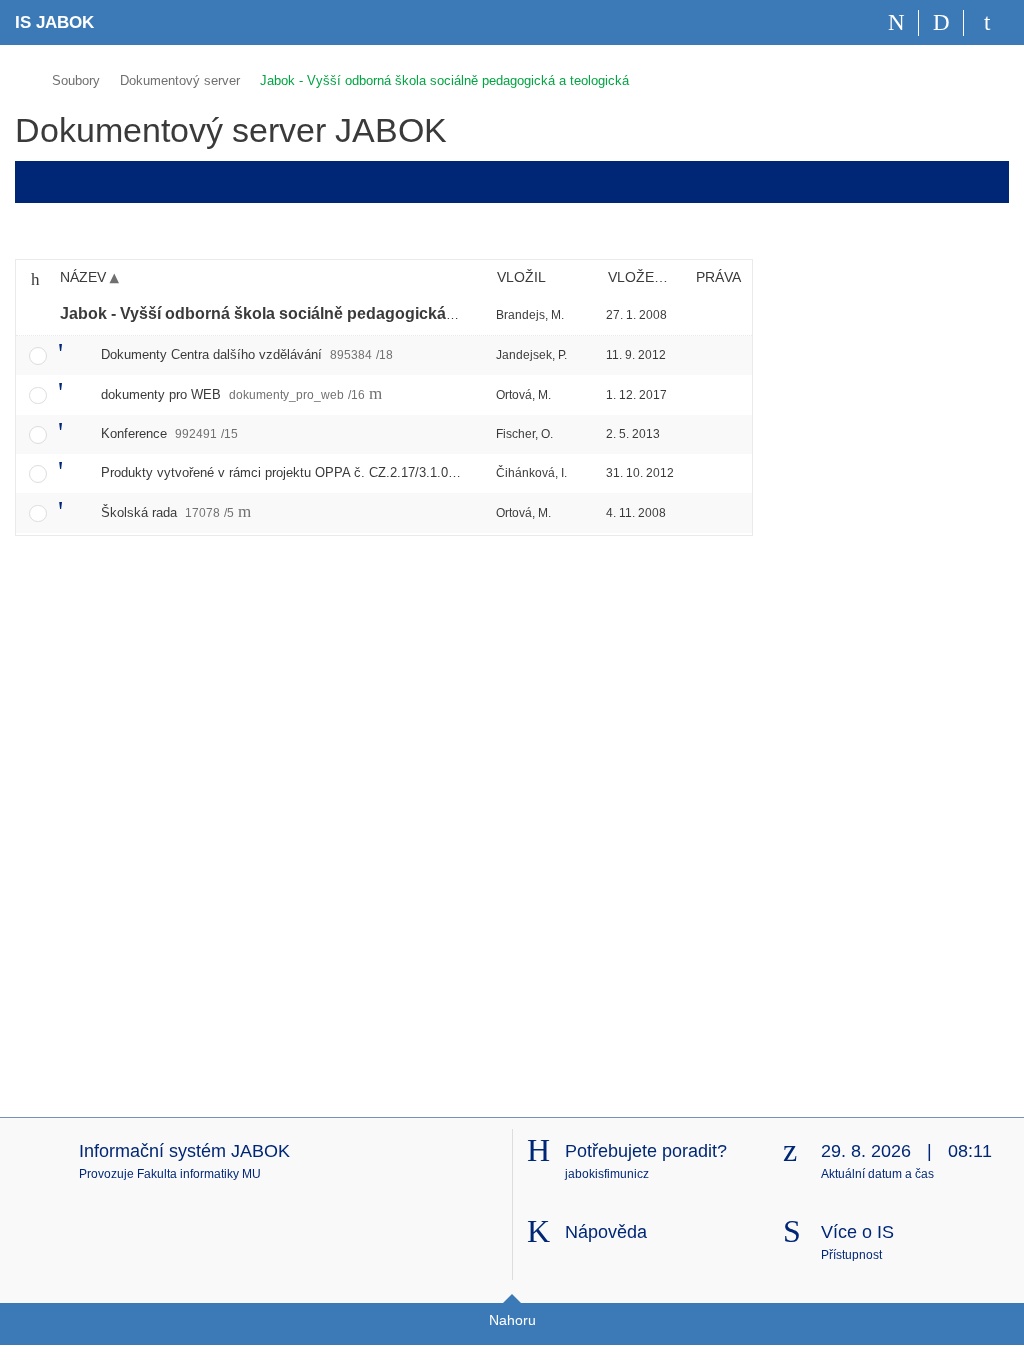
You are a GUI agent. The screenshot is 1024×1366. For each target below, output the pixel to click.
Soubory (76, 80)
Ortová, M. (523, 395)
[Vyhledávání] (941, 23)
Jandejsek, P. (531, 355)
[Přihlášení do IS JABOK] (986, 23)
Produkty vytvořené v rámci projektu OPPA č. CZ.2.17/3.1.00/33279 (329, 472)
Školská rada (167, 512)
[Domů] (896, 23)
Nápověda (606, 1232)
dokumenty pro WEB (233, 394)
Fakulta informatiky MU (199, 1174)
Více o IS (857, 1232)
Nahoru (512, 1320)
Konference (169, 433)
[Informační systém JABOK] (23, 77)
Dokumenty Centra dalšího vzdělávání (247, 354)
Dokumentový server (180, 80)
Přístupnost (851, 1255)
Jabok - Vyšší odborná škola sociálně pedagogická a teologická (444, 80)
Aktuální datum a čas (877, 1174)
